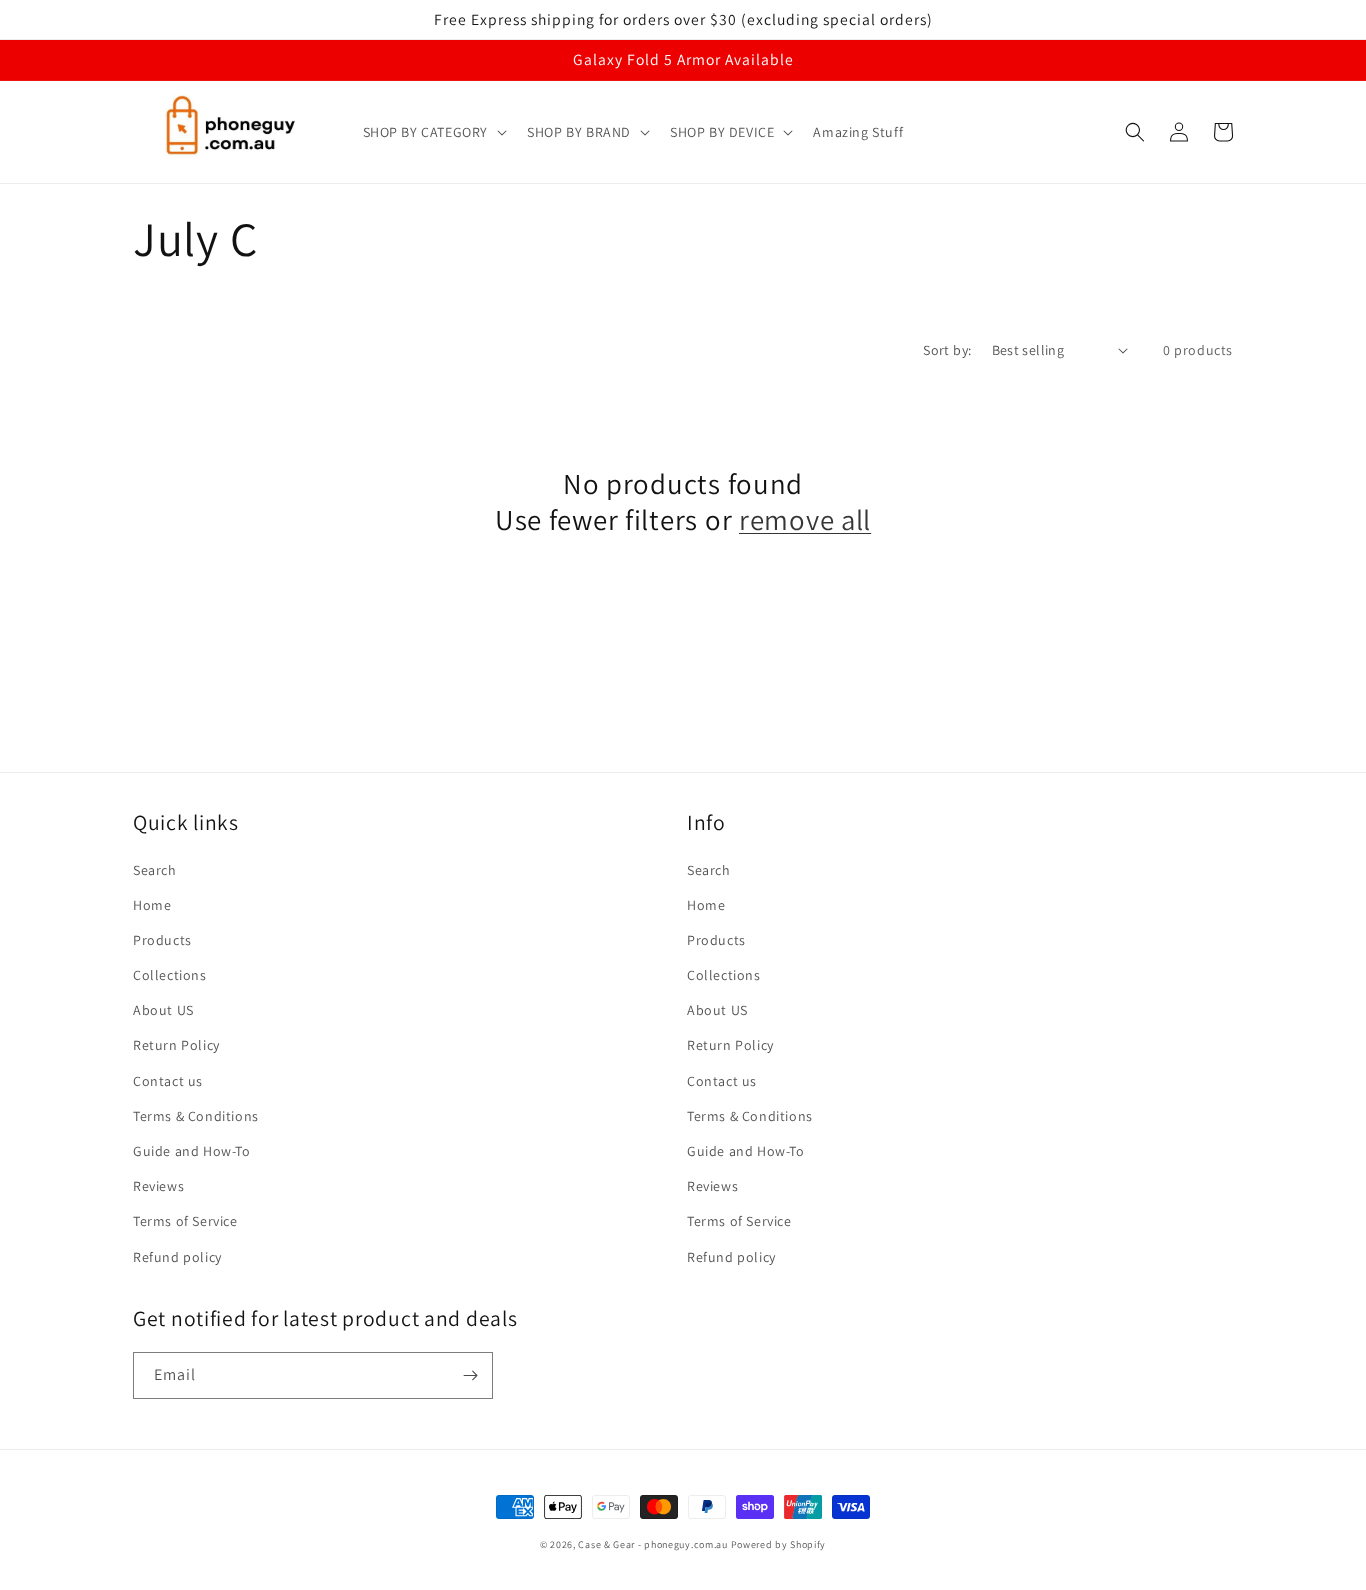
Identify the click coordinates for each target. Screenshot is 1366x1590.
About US (163, 1010)
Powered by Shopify (779, 1544)
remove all (805, 520)
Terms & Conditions (196, 1116)
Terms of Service (185, 1221)
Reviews (158, 1186)
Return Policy (176, 1045)
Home (152, 905)
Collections (170, 975)
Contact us (168, 1081)
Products (162, 940)
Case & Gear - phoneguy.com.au (652, 1544)
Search (155, 870)
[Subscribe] (470, 1375)
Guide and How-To (192, 1151)
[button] (433, 132)
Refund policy (177, 1257)
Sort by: (947, 350)
